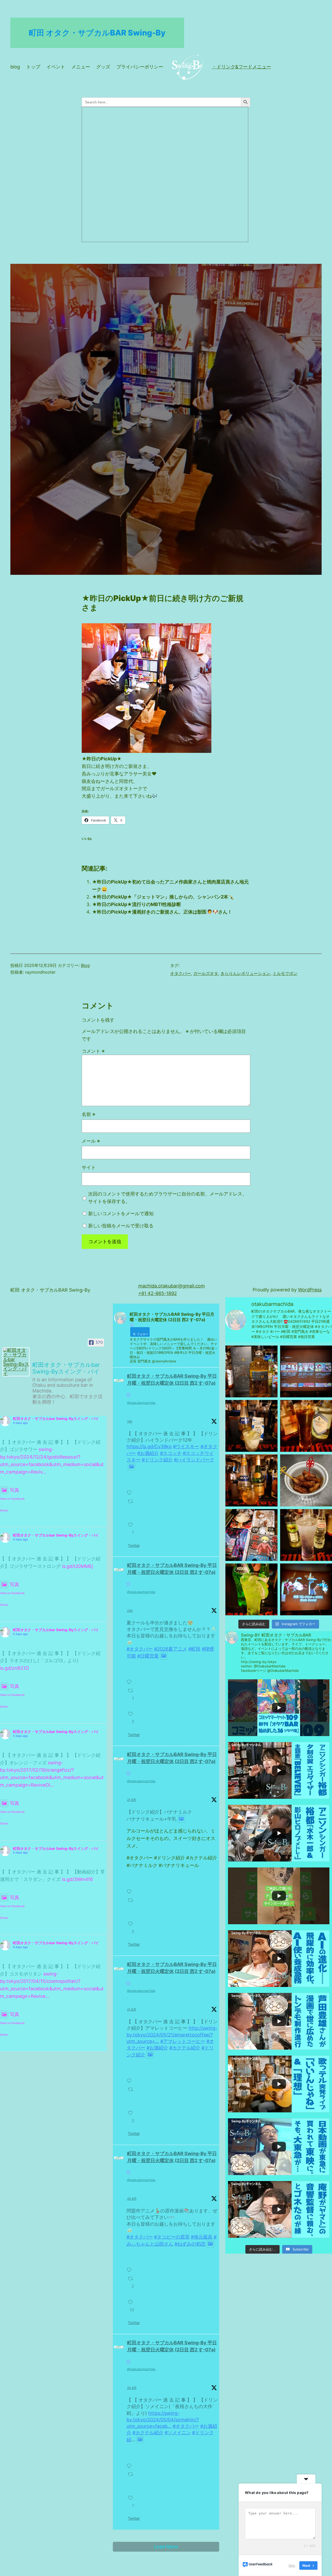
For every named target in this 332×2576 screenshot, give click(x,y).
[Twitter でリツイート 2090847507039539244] (132, 1506)
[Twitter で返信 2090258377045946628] (130, 2463)
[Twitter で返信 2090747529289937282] (130, 1679)
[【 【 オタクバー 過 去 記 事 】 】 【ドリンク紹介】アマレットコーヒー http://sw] (306, 1426)
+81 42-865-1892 (158, 1293)
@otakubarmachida (141, 1403)
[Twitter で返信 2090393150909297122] (130, 2267)
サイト (89, 1167)
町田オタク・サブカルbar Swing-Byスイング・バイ (56, 1418)
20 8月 (132, 2199)
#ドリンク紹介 (157, 1460)
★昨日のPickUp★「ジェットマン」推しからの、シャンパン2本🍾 (163, 897)
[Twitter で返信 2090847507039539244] (130, 1490)
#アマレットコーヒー (183, 2041)
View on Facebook (12, 1499)
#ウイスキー (186, 1446)
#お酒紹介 (148, 1453)
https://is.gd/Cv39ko (149, 1446)
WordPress (310, 1290)
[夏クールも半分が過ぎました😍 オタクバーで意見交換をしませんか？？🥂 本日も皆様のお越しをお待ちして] (306, 1371)
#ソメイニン (178, 2433)
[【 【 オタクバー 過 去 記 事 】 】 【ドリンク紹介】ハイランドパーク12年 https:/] (251, 1371)
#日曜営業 (148, 1656)
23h (130, 1611)
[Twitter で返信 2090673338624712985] (130, 1889)
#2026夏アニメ (171, 1649)
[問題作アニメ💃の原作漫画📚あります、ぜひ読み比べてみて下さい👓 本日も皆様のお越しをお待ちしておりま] (251, 1535)
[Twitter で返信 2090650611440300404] (130, 2078)
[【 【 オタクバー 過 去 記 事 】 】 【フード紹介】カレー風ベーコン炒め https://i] (306, 1480)
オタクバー (181, 973)
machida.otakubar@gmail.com (172, 1286)
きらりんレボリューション (245, 973)
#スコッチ (171, 1453)
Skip (292, 2565)
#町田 (194, 1649)
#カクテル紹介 (185, 2048)
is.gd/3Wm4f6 (77, 1879)
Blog (85, 965)
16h (130, 1421)
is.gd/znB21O (15, 1668)
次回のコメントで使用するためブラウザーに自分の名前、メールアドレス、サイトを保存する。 (168, 1198)
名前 (88, 1114)
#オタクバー (140, 1649)
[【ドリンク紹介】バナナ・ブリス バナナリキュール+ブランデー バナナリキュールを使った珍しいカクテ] (251, 1480)
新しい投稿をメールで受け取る (121, 1226)
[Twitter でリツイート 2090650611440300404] (132, 2094)
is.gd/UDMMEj (77, 1566)
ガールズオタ (206, 973)
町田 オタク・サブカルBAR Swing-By (97, 33)
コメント (93, 1051)
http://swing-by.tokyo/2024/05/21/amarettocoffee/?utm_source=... (172, 2034)
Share (4, 1510)
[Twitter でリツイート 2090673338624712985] (132, 1905)
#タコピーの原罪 (172, 2237)
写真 (15, 1490)
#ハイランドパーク (194, 1460)
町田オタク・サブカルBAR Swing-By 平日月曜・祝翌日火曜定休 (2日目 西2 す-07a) (172, 1379)
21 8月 (132, 1800)
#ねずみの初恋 (190, 2244)
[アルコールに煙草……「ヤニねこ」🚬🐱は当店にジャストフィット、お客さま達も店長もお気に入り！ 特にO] (306, 1589)
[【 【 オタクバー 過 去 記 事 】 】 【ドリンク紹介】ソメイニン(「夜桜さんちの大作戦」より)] (306, 1535)
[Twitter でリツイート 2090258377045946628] (132, 2479)
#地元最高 (202, 2237)
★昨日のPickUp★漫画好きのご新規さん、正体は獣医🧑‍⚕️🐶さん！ (162, 912)
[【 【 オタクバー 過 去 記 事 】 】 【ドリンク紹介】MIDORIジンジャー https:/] (251, 1589)
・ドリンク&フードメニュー (241, 67)
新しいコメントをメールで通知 (121, 1213)
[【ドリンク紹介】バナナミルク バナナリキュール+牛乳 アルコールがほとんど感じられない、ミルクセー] (251, 1426)
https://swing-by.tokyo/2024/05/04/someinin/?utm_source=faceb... (163, 2420)
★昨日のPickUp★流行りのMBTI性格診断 (137, 904)
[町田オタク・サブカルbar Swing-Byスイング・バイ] (16, 1362)
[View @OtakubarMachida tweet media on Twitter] (132, 1467)
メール (91, 1141)
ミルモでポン (285, 973)
